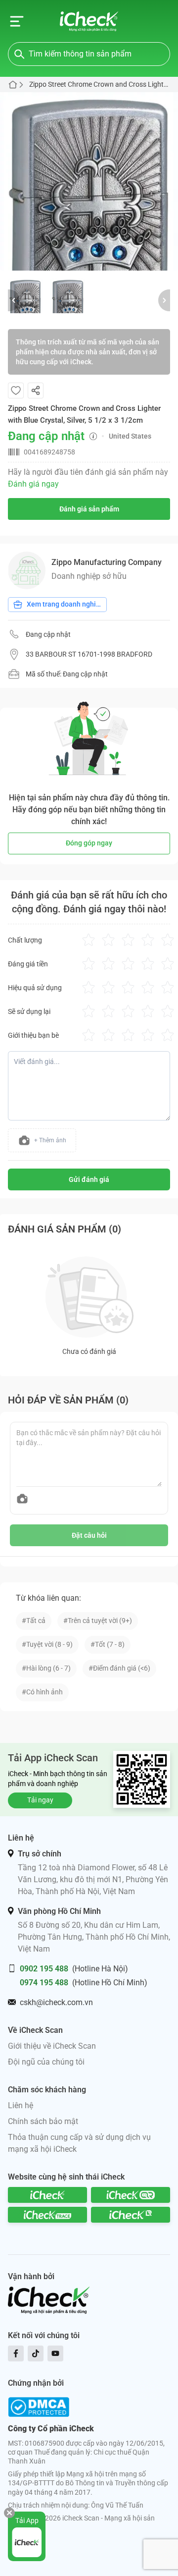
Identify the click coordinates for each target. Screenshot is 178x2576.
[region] (89, 181)
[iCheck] (47, 2195)
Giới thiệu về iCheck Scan (52, 2046)
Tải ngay (40, 1800)
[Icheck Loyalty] (131, 2215)
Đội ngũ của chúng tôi (46, 2062)
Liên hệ (21, 2105)
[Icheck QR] (131, 2195)
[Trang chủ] (89, 21)
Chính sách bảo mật (43, 2121)
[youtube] (55, 2353)
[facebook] (16, 2353)
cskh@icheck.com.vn (56, 2002)
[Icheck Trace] (47, 2215)
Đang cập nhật (48, 634)
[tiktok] (36, 2353)
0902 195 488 (44, 1969)
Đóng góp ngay (89, 843)
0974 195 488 (44, 1983)
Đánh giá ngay (33, 484)
